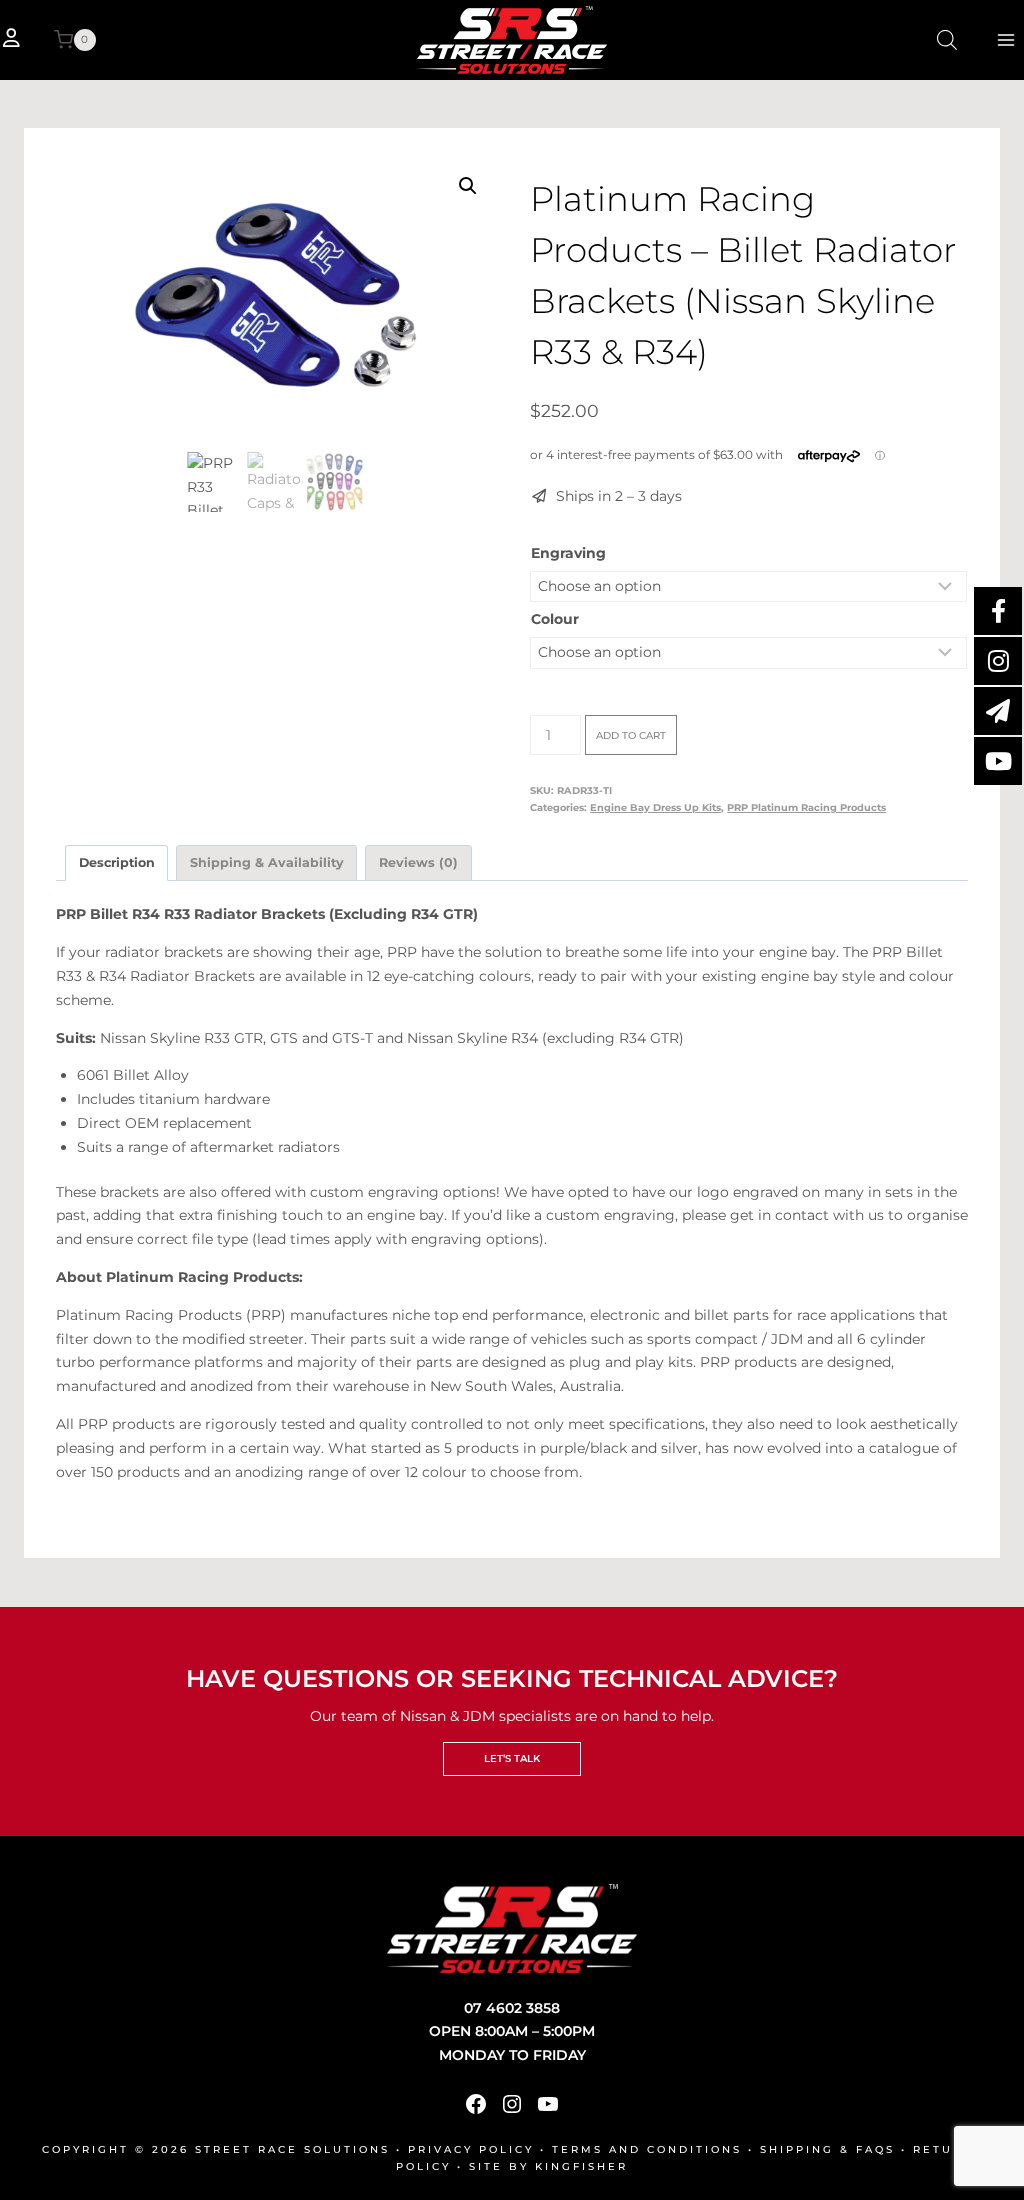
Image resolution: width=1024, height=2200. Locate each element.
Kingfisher (581, 2166)
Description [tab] (117, 862)
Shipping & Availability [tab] (267, 862)
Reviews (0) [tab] (418, 862)
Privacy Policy (471, 2149)
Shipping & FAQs (827, 2149)
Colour (555, 619)
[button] (468, 186)
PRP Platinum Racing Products (806, 807)
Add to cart (631, 735)
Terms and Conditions (647, 2149)
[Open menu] (1005, 39)
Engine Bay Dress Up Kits (655, 807)
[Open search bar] (947, 39)
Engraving (568, 553)
